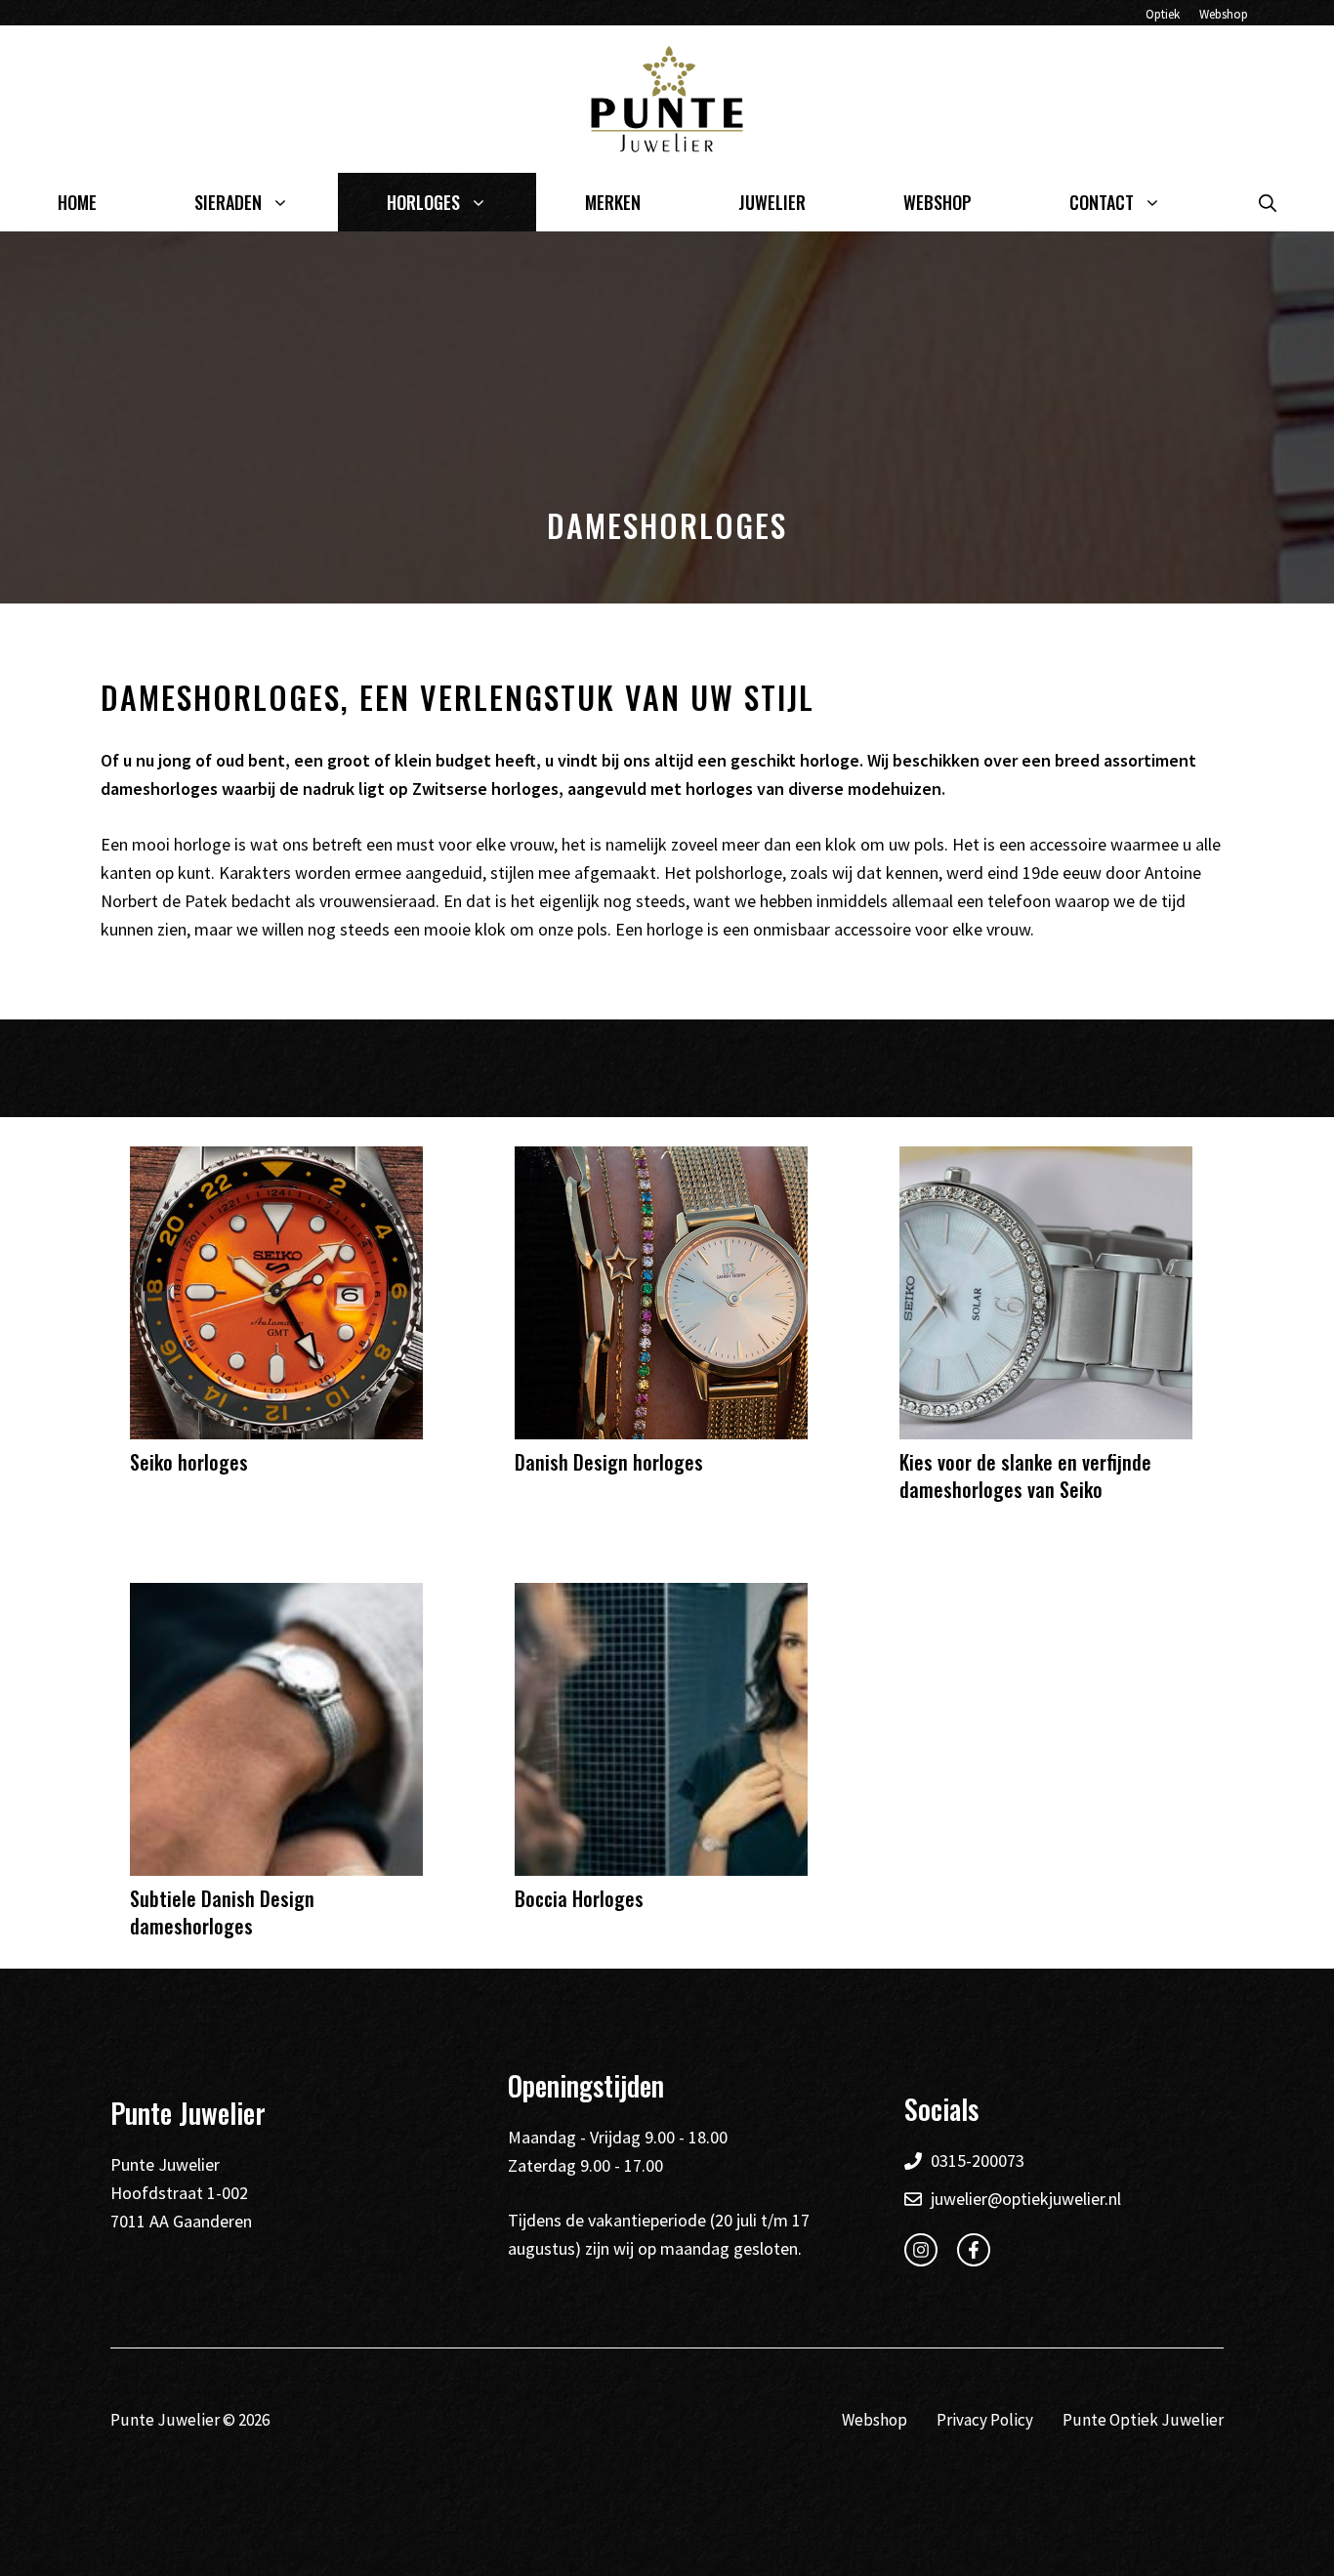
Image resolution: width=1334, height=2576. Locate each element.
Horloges (423, 202)
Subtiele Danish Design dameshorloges (222, 1912)
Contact (1102, 202)
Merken (613, 202)
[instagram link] (921, 2250)
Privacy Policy (985, 2420)
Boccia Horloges (579, 1898)
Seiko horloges (189, 1462)
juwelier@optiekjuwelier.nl (1026, 2199)
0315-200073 (978, 2161)
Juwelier (772, 202)
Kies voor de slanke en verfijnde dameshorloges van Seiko (1025, 1475)
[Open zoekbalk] (1268, 202)
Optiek (1163, 14)
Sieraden (228, 202)
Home (77, 202)
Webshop (1224, 14)
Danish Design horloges (609, 1462)
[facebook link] (974, 2250)
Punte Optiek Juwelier (1143, 2420)
